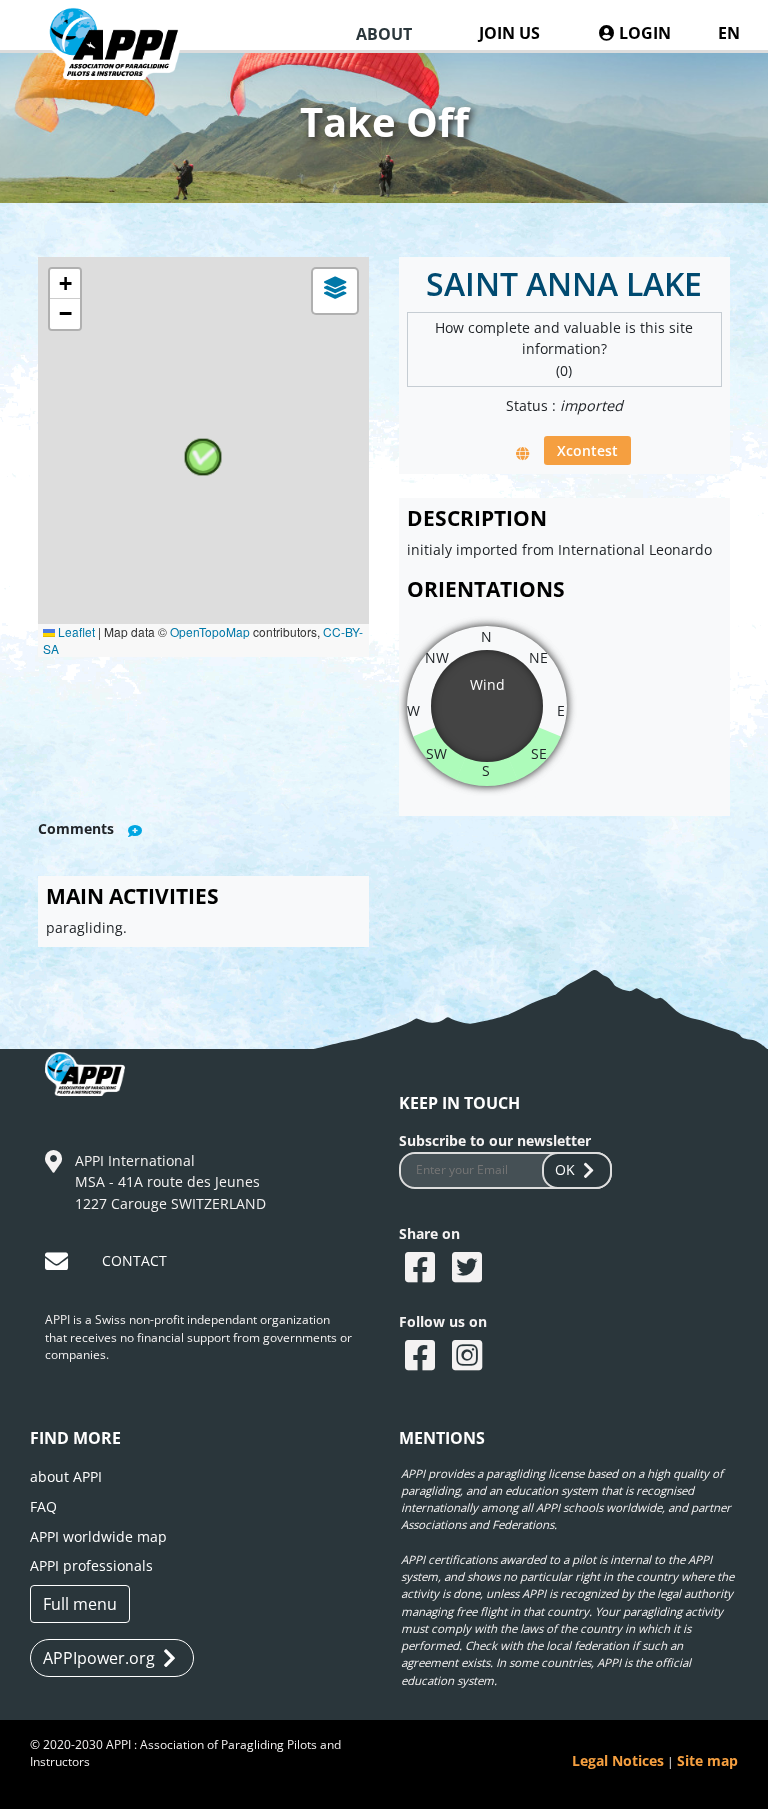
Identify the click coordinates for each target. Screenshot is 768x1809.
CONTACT (134, 1260)
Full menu (80, 1604)
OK (565, 1169)
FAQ (43, 1506)
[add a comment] (135, 830)
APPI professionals (91, 1565)
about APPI (66, 1476)
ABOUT (384, 34)
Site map (707, 1760)
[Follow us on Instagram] (469, 1357)
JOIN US (509, 33)
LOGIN (643, 33)
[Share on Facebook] (422, 1269)
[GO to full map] (523, 452)
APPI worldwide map (98, 1536)
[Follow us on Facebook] (422, 1357)
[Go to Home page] (125, 62)
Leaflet (75, 631)
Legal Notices (618, 1760)
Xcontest (587, 450)
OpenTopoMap (210, 631)
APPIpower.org (99, 1658)
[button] (203, 457)
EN (729, 33)
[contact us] (59, 1264)
